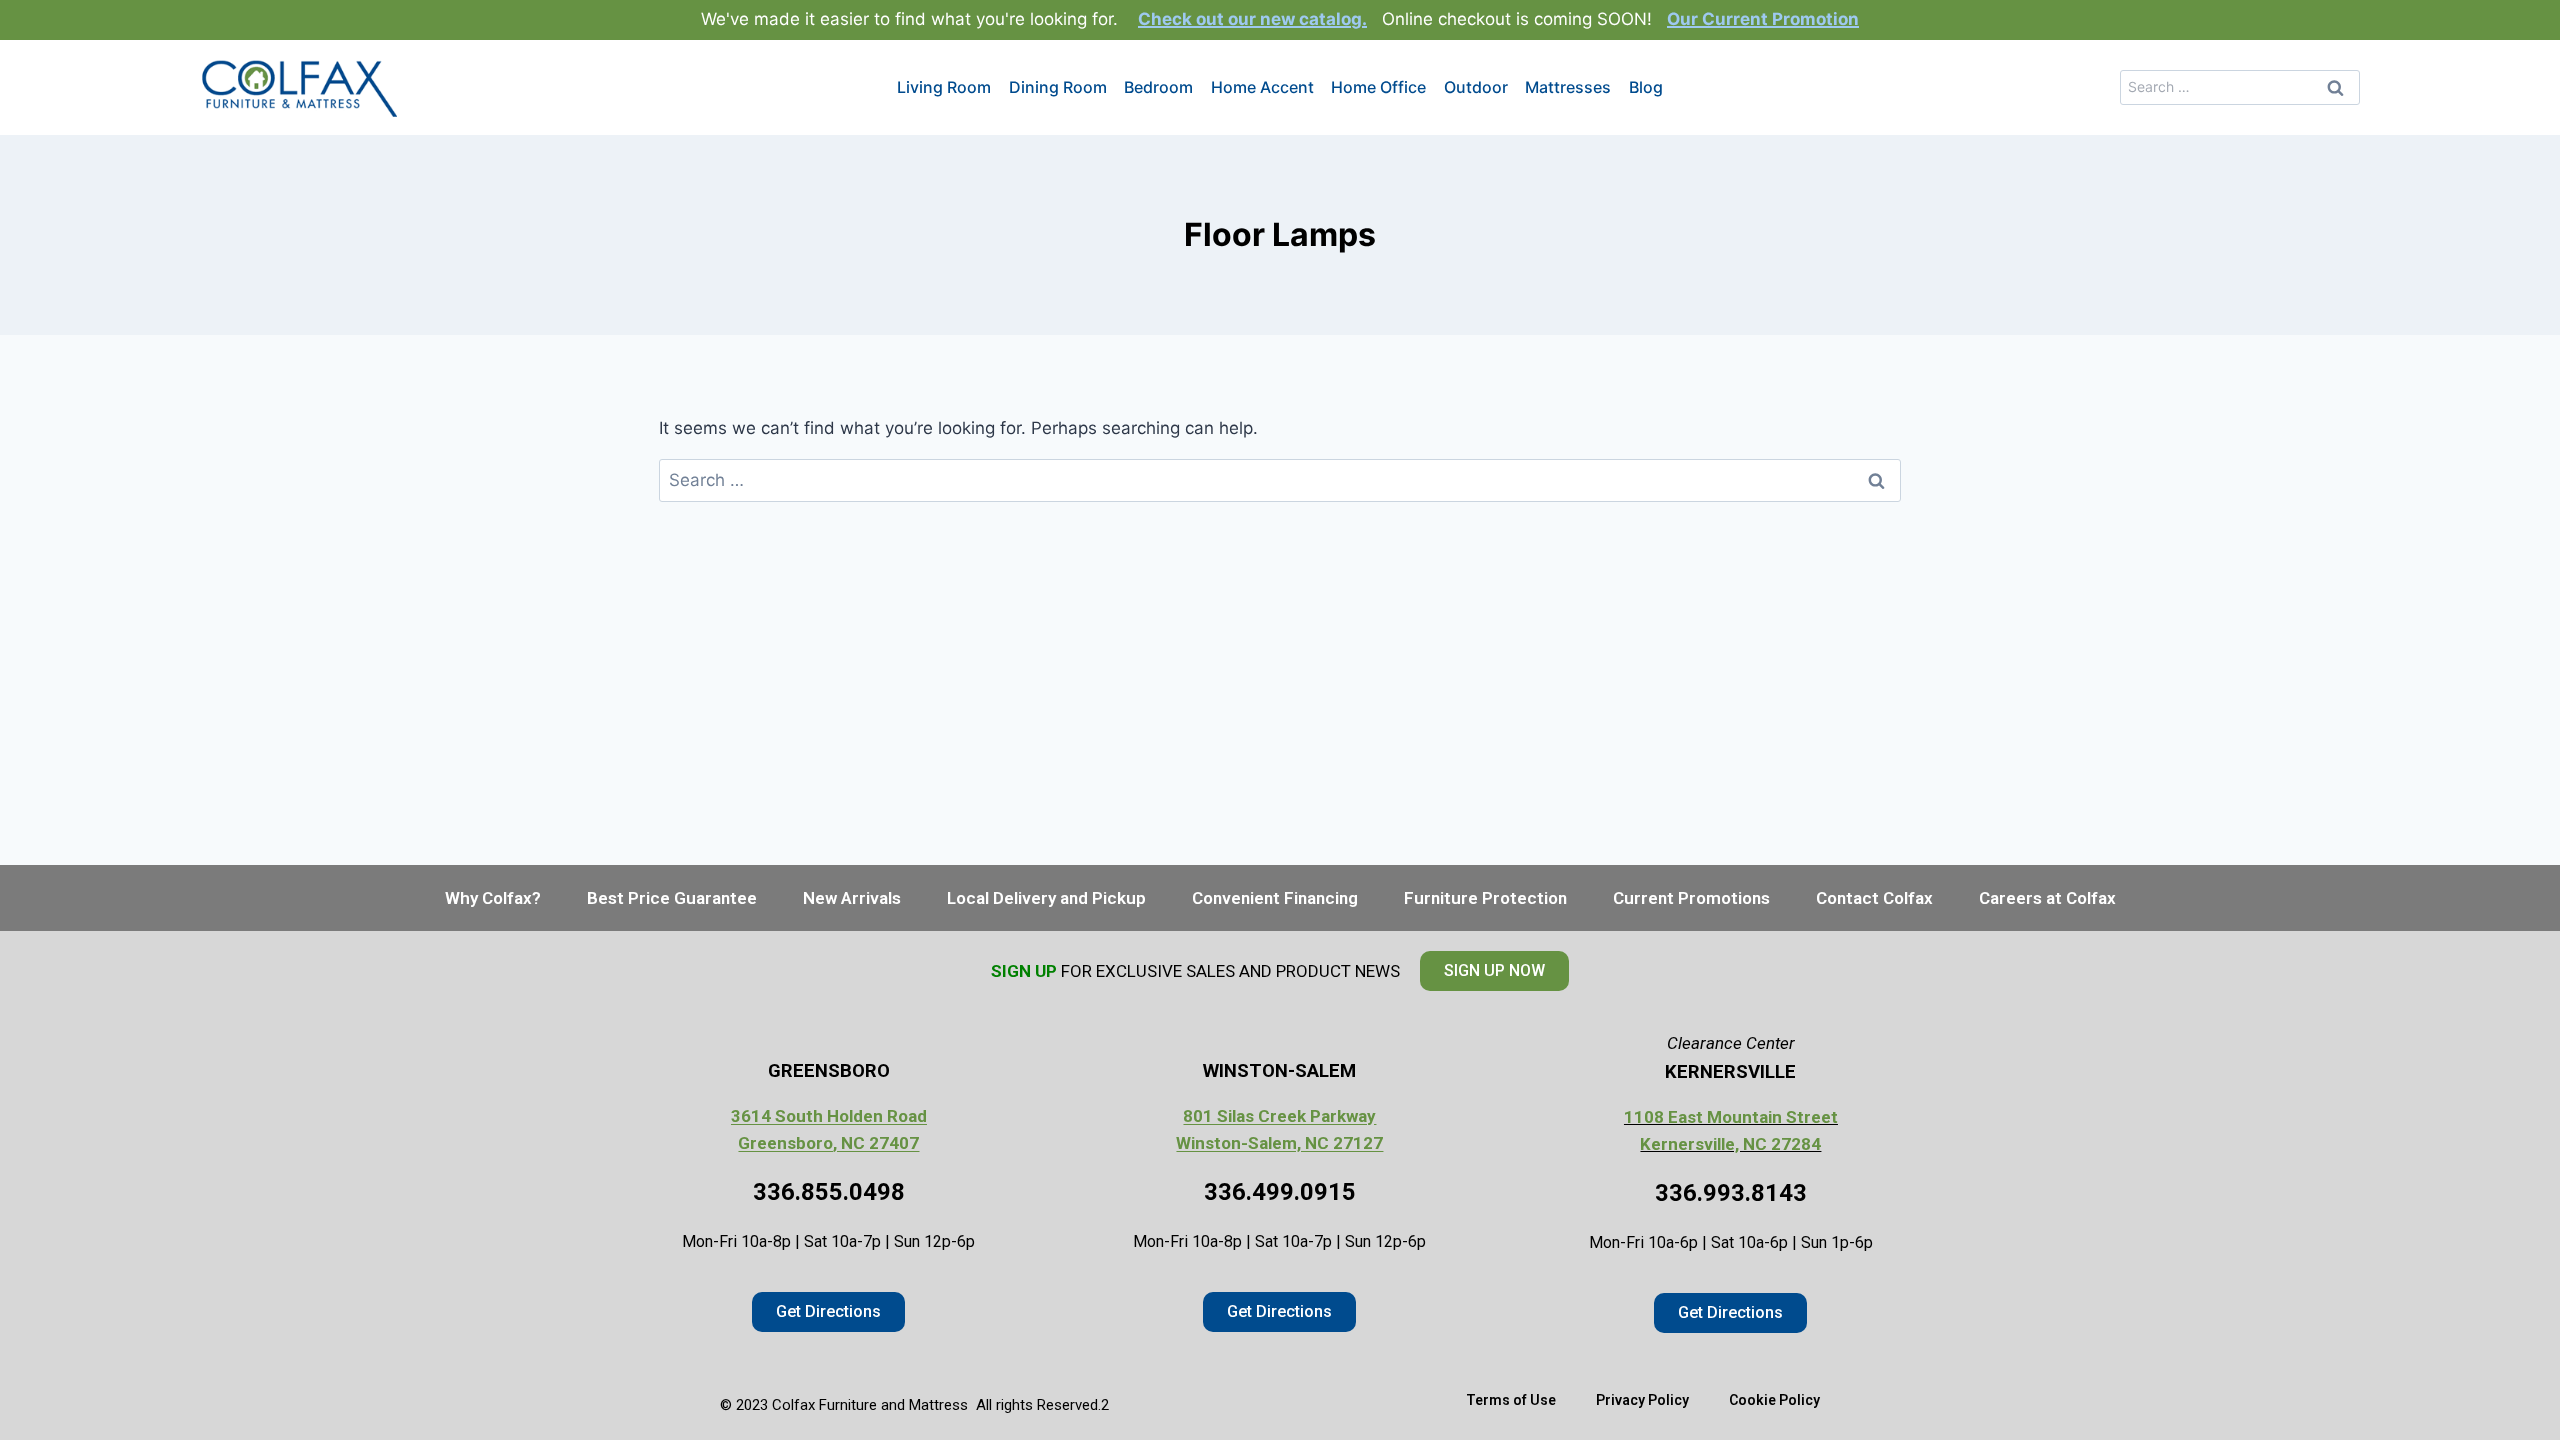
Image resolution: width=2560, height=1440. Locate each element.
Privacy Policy (1642, 1400)
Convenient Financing (1275, 898)
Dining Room (1058, 87)
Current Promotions (1691, 898)
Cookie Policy (1774, 1400)
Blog (1646, 87)
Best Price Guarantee (672, 898)
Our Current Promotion (1763, 19)
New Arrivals (852, 898)
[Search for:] (2240, 86)
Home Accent (1262, 87)
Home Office (1378, 87)
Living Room (944, 87)
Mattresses (1568, 87)
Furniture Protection (1485, 898)
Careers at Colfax (2047, 898)
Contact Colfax (1874, 898)
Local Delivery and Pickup (1046, 898)
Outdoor (1476, 87)
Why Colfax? (493, 898)
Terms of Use (1511, 1400)
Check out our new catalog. (1252, 19)
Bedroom (1158, 87)
